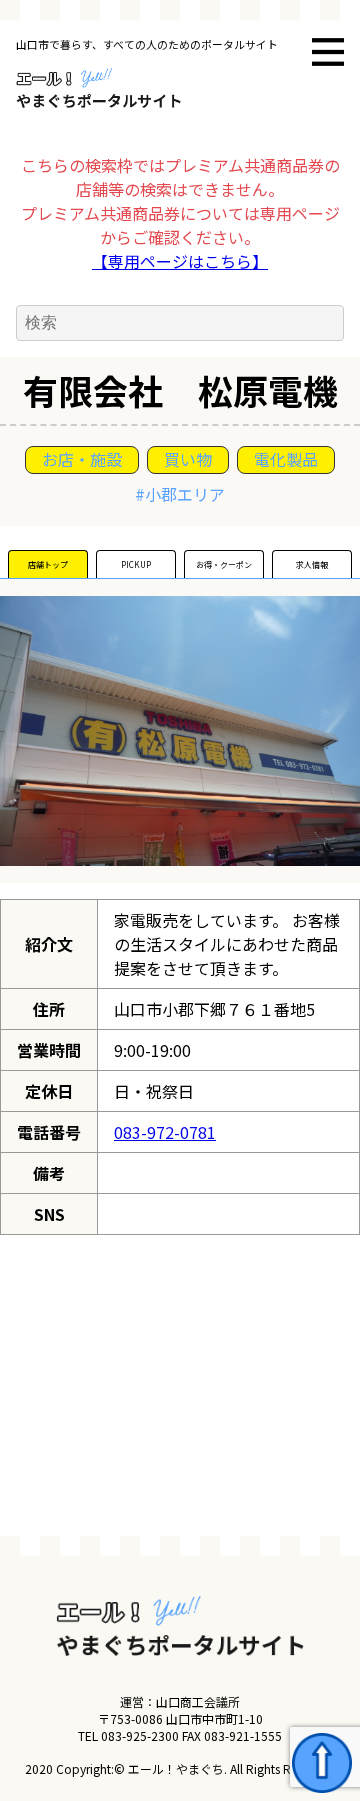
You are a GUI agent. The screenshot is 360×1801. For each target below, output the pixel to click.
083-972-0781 (165, 1132)
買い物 (188, 459)
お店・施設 (82, 459)
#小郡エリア (180, 494)
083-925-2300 (140, 1735)
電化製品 (286, 459)
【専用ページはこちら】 (180, 261)
